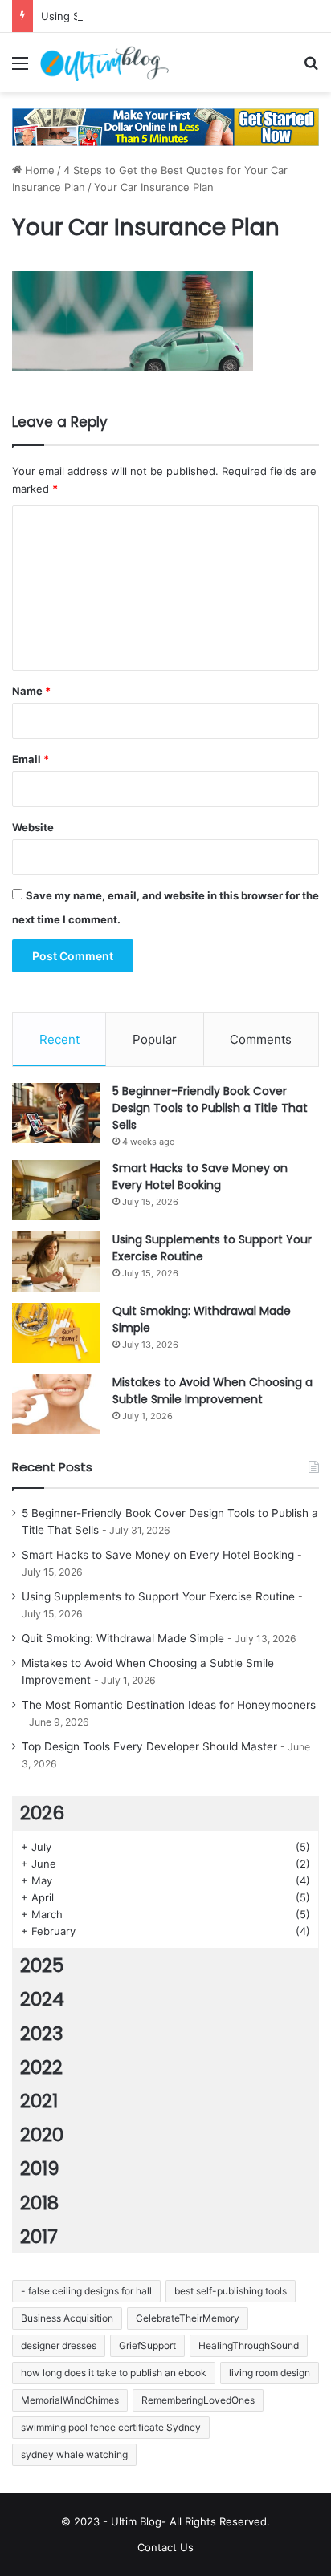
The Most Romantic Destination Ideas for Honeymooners (169, 1705)
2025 (42, 1965)
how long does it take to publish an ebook (114, 2373)
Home (38, 170)
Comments (261, 1039)
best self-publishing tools (231, 2291)
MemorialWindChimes (70, 2400)
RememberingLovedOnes (198, 2400)
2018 (39, 2203)
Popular (155, 1039)
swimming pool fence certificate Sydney (111, 2427)
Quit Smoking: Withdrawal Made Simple (123, 1638)
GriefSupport (147, 2345)
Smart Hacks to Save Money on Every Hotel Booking (200, 1176)
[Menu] (20, 69)
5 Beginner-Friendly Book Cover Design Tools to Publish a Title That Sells (210, 1108)
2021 (39, 2101)
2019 (40, 2168)
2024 (42, 1999)
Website (33, 827)
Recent (59, 1039)
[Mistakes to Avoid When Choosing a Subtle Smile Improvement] (56, 1404)
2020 (42, 2135)
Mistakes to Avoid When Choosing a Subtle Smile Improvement (212, 1391)
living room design (270, 2373)
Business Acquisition (67, 2318)
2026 (42, 1813)
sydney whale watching (74, 2454)
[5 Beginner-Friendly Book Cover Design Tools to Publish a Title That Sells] (56, 1113)
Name (31, 691)
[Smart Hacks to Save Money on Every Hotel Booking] (56, 1190)
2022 (41, 2067)
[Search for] (311, 69)
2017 (39, 2237)
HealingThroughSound (249, 2345)
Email (31, 759)
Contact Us (165, 2547)
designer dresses (59, 2345)
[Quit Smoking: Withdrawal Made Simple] (56, 1333)
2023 (42, 2034)
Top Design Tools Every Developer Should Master (149, 1746)
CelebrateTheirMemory (188, 2318)
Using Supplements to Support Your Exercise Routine (158, 1596)
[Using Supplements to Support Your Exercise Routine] (56, 1262)
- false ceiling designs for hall (86, 2291)
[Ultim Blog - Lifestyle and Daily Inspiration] (104, 63)
